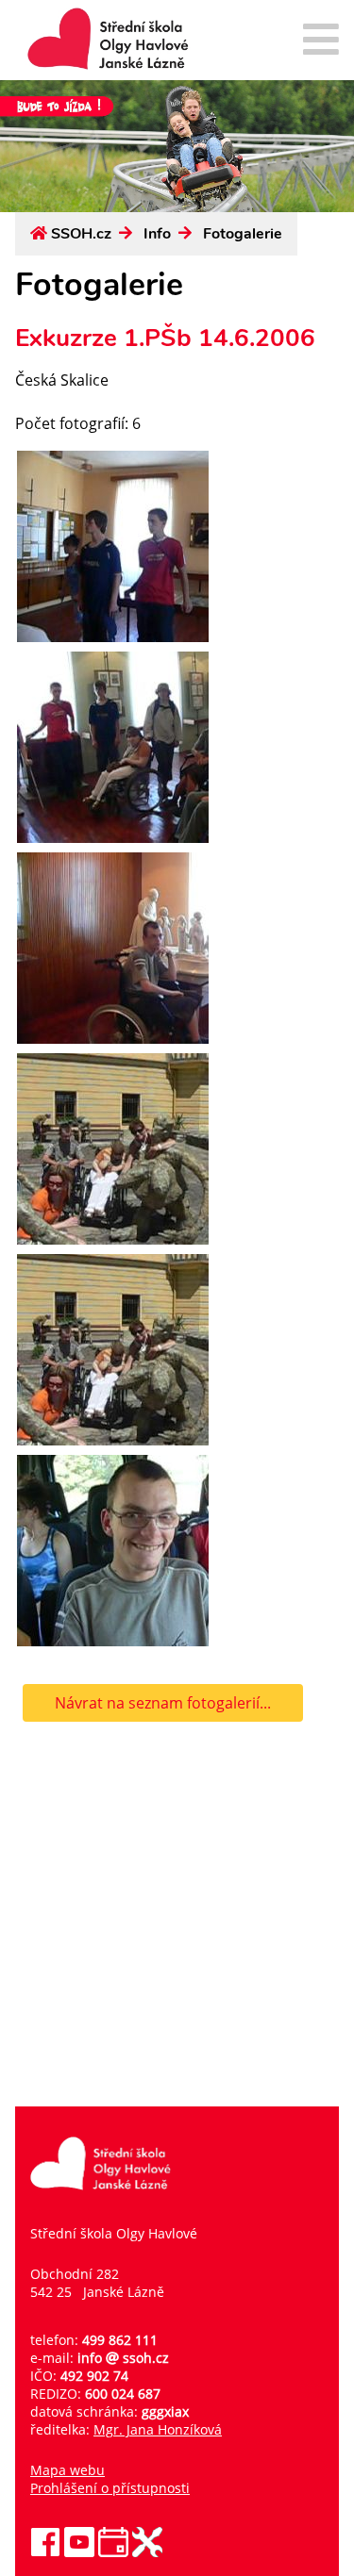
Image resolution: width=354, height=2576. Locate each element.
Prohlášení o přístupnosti (110, 2488)
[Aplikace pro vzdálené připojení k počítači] (147, 2552)
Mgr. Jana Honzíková (158, 2429)
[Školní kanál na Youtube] (79, 2552)
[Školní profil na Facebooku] (45, 2552)
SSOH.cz (81, 234)
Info (157, 234)
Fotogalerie (243, 234)
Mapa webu (67, 2470)
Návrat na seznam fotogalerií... (163, 1703)
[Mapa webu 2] (321, 41)
